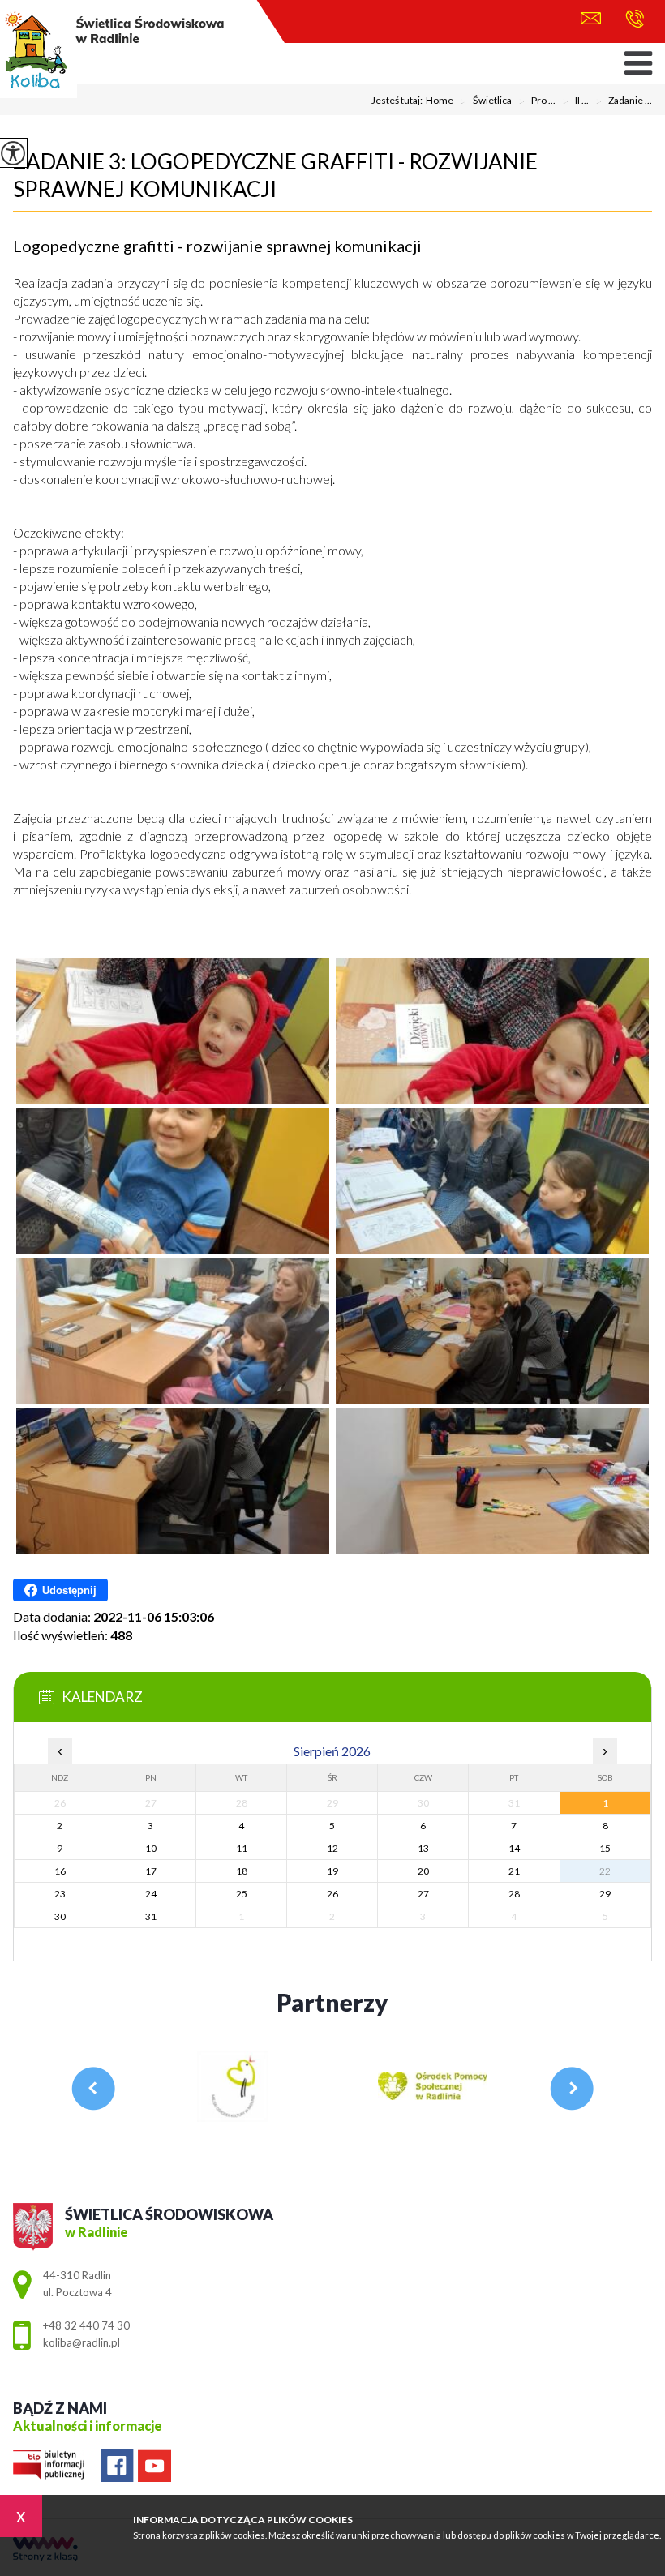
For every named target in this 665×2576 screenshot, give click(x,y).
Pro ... (537, 101)
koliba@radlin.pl (595, 20)
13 (423, 1848)
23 (60, 1894)
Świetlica (486, 101)
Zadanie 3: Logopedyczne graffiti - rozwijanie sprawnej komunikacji (275, 175)
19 (332, 1871)
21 (514, 1871)
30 (60, 1916)
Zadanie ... (624, 101)
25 (242, 1894)
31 (151, 1916)
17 (151, 1871)
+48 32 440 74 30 (631, 20)
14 (514, 1848)
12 (332, 1848)
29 (605, 1894)
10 (151, 1848)
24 (151, 1894)
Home (440, 101)
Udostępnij (69, 1590)
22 (605, 1871)
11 (242, 1848)
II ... (575, 101)
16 (60, 1871)
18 (242, 1871)
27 (423, 1894)
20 (423, 1871)
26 (332, 1894)
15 (605, 1848)
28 (514, 1894)
